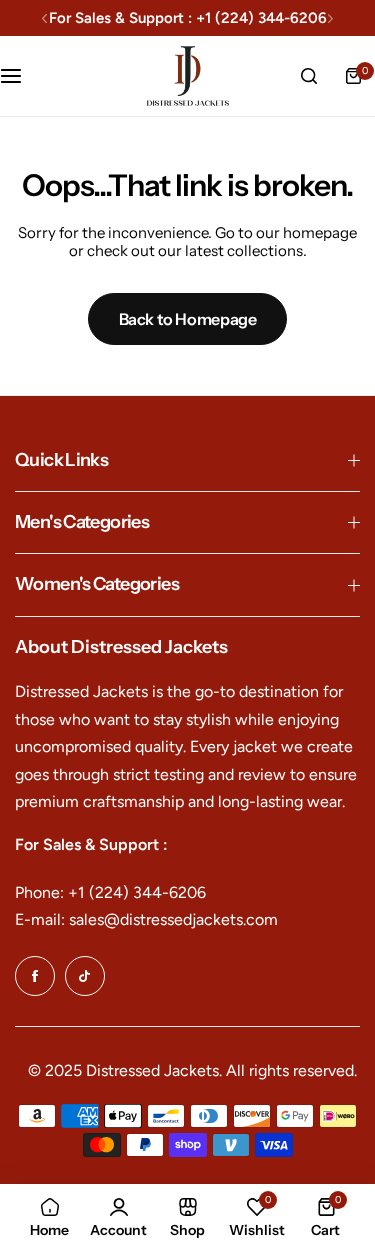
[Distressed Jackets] (188, 76)
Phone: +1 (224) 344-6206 (110, 892)
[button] (44, 18)
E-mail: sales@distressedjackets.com (146, 919)
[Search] (309, 76)
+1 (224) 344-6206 (261, 18)
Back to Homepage (188, 319)
